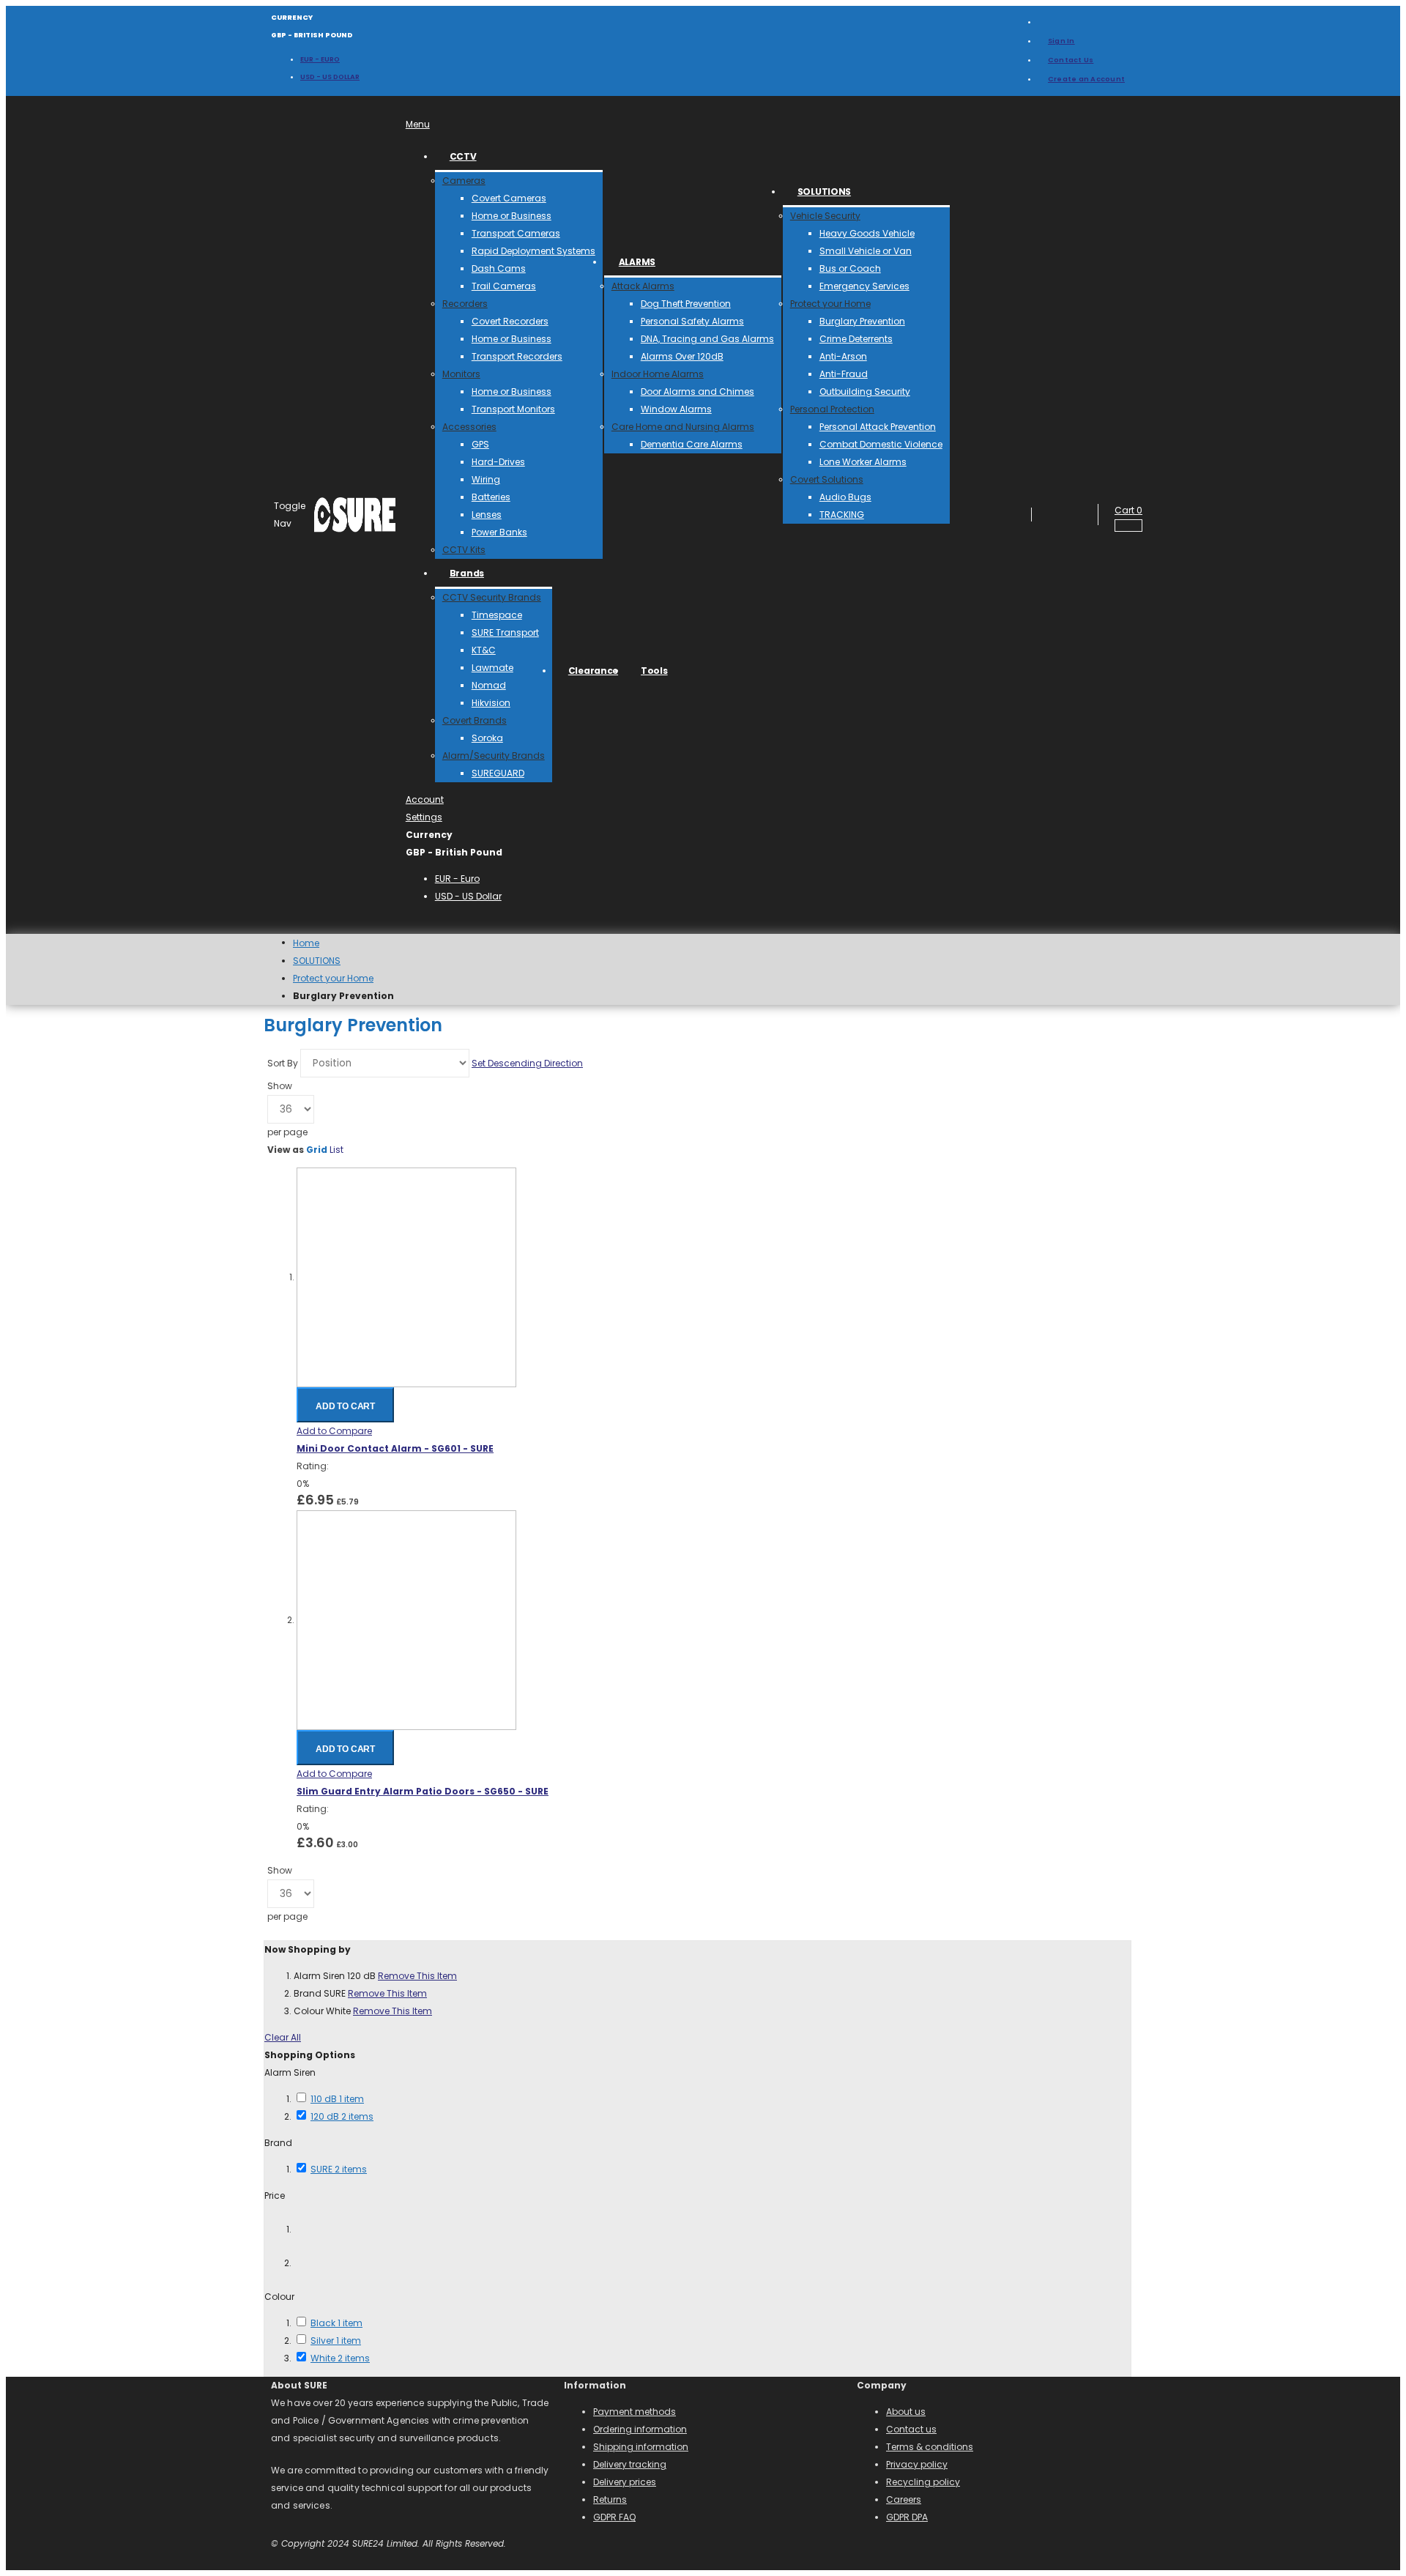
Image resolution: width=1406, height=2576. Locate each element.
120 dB (342, 2116)
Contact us (911, 2429)
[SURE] (355, 515)
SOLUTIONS (317, 961)
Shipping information (641, 2447)
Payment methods (635, 2412)
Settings (424, 817)
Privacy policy (917, 2464)
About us (906, 2412)
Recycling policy (923, 2482)
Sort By (283, 1063)
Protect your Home (333, 979)
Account (425, 799)
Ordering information (640, 2429)
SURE (339, 2169)
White (340, 2358)
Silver (336, 2341)
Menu (418, 124)
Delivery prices (625, 2482)
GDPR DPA (907, 2517)
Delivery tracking (630, 2464)
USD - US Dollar (330, 77)
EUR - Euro (320, 59)
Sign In (1061, 41)
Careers (904, 2499)
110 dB (337, 2099)
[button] (334, 1431)
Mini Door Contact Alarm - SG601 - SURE (395, 1448)
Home (306, 943)
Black (336, 2323)
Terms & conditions (930, 2447)
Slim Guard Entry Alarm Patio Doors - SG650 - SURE (423, 1791)
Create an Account (1086, 79)
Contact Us (1071, 60)
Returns (610, 2499)
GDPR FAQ (614, 2517)
